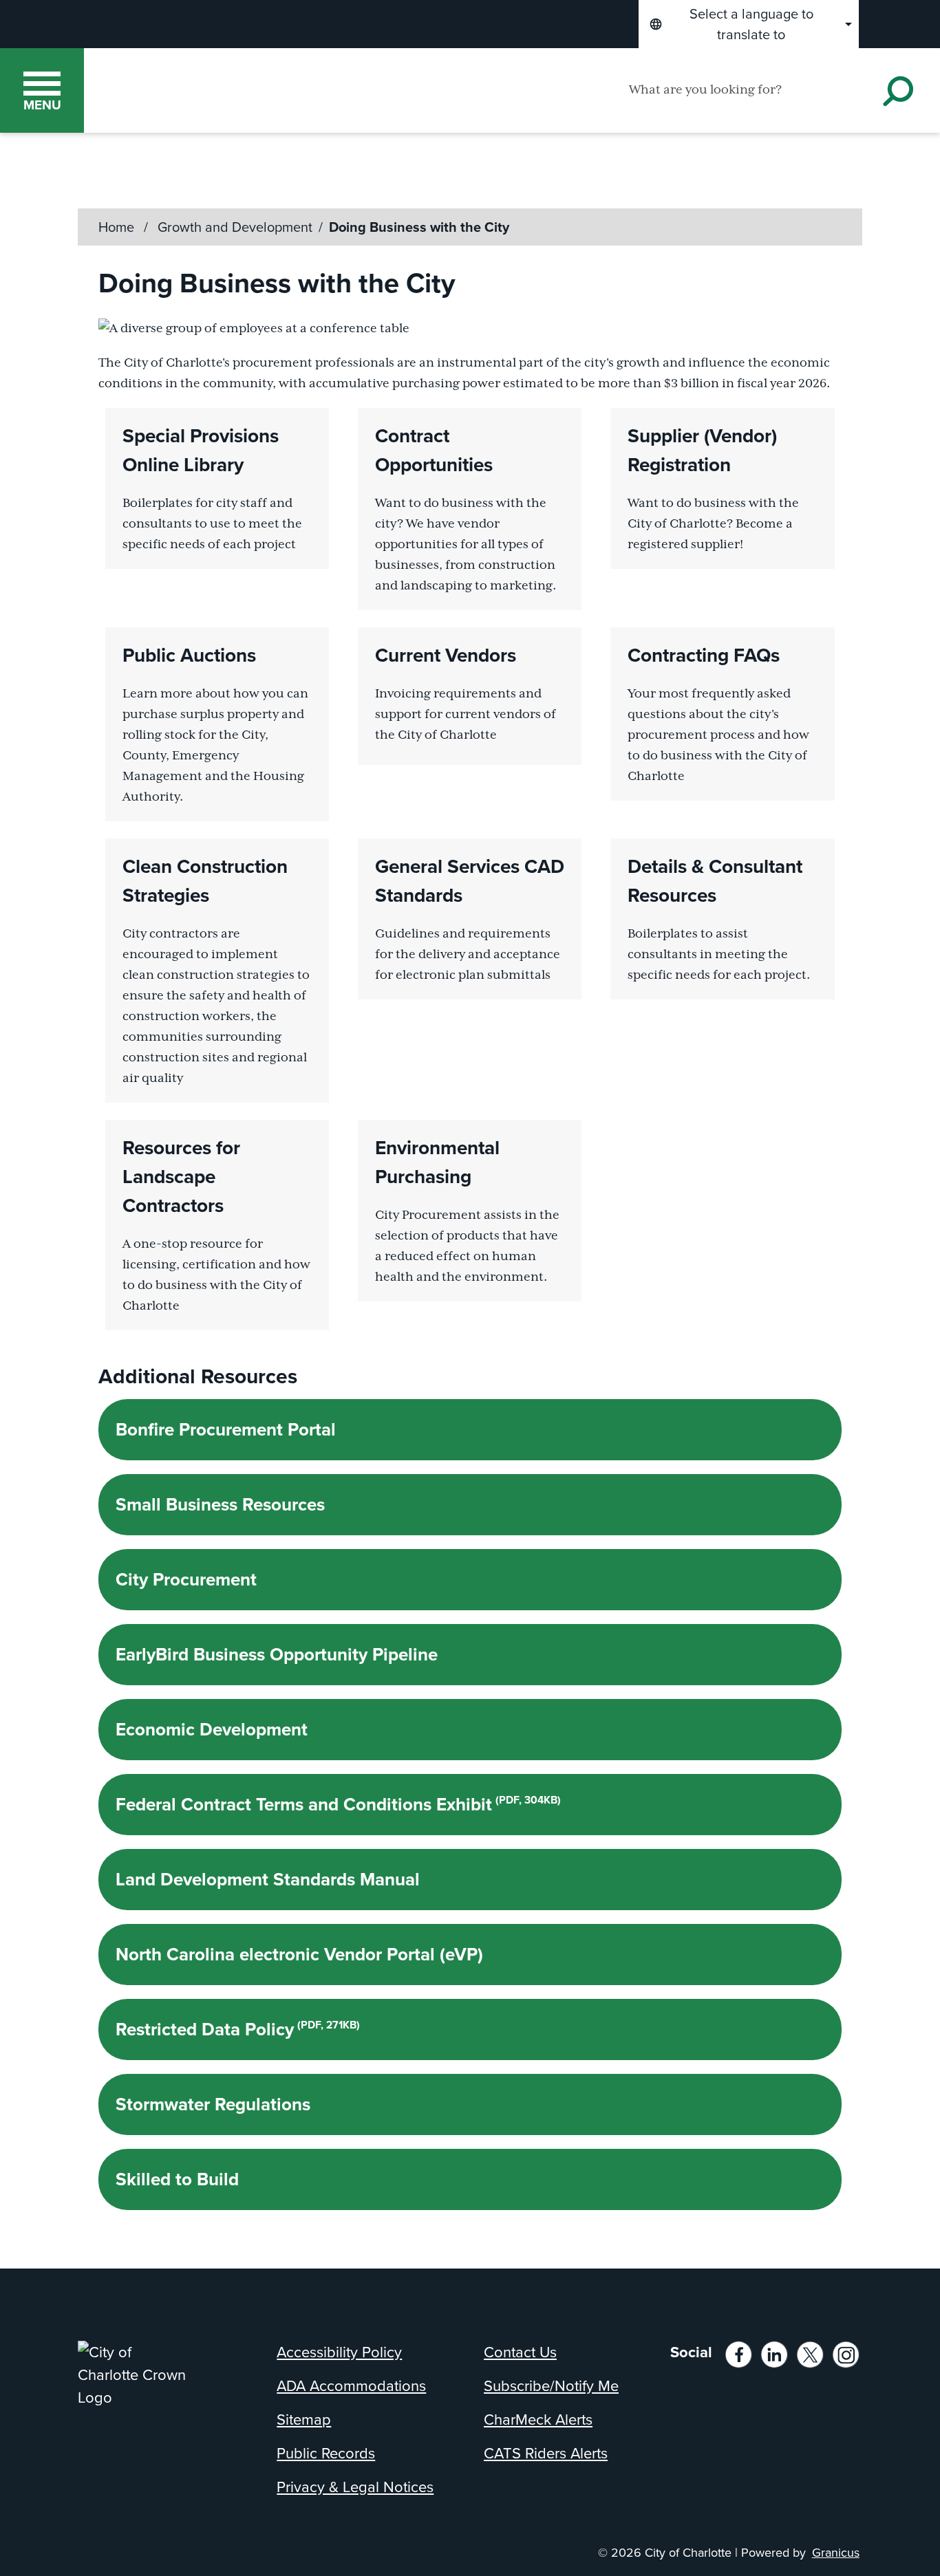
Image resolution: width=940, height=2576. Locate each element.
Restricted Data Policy (238, 2029)
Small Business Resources (220, 1504)
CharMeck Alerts (538, 2420)
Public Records (326, 2453)
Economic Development (212, 1729)
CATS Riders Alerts (546, 2453)
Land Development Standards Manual (268, 1879)
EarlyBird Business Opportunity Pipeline (277, 1654)
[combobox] (749, 24)
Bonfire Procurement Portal (226, 1429)
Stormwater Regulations (213, 2104)
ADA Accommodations (351, 2386)
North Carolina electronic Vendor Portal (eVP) (299, 1954)
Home (116, 227)
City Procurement (186, 1579)
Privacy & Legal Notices (355, 2487)
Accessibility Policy (339, 2352)
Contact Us (520, 2352)
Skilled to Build (177, 2179)
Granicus (836, 2553)
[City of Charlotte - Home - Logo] (227, 90)
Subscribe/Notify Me (551, 2386)
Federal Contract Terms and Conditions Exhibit (338, 1804)
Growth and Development (235, 227)
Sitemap (304, 2420)
